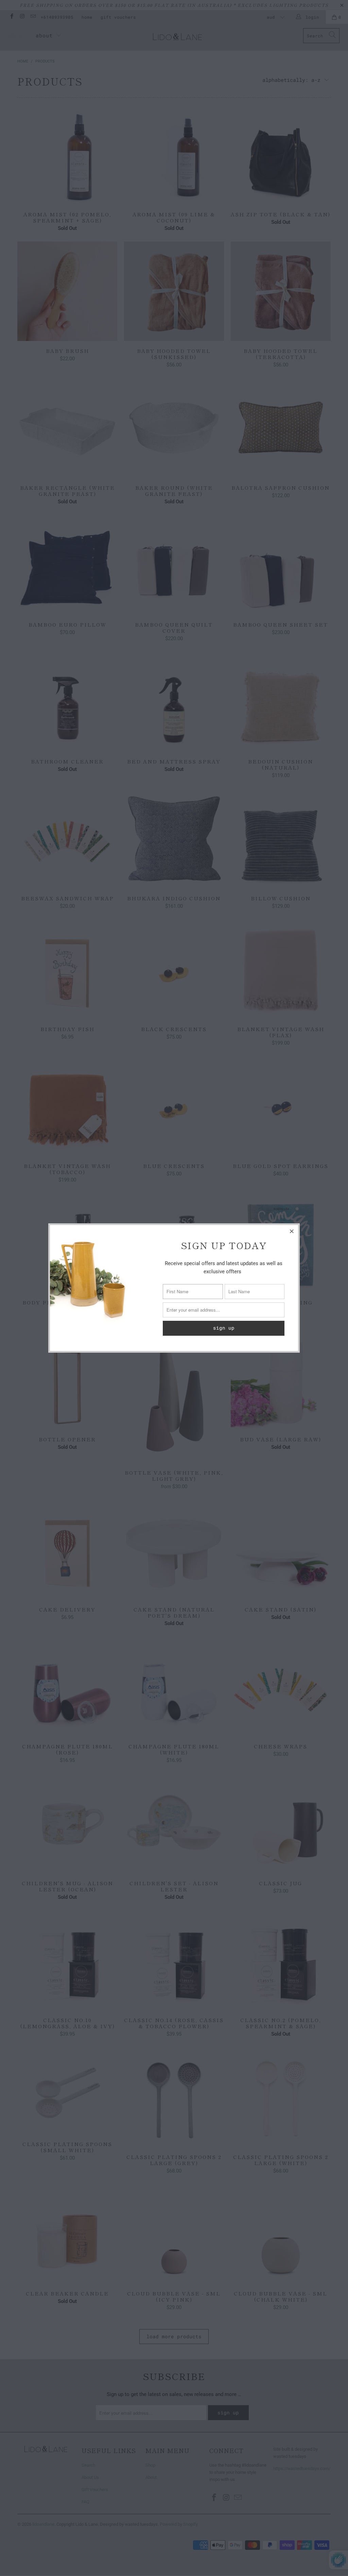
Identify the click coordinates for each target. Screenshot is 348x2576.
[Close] (292, 1231)
